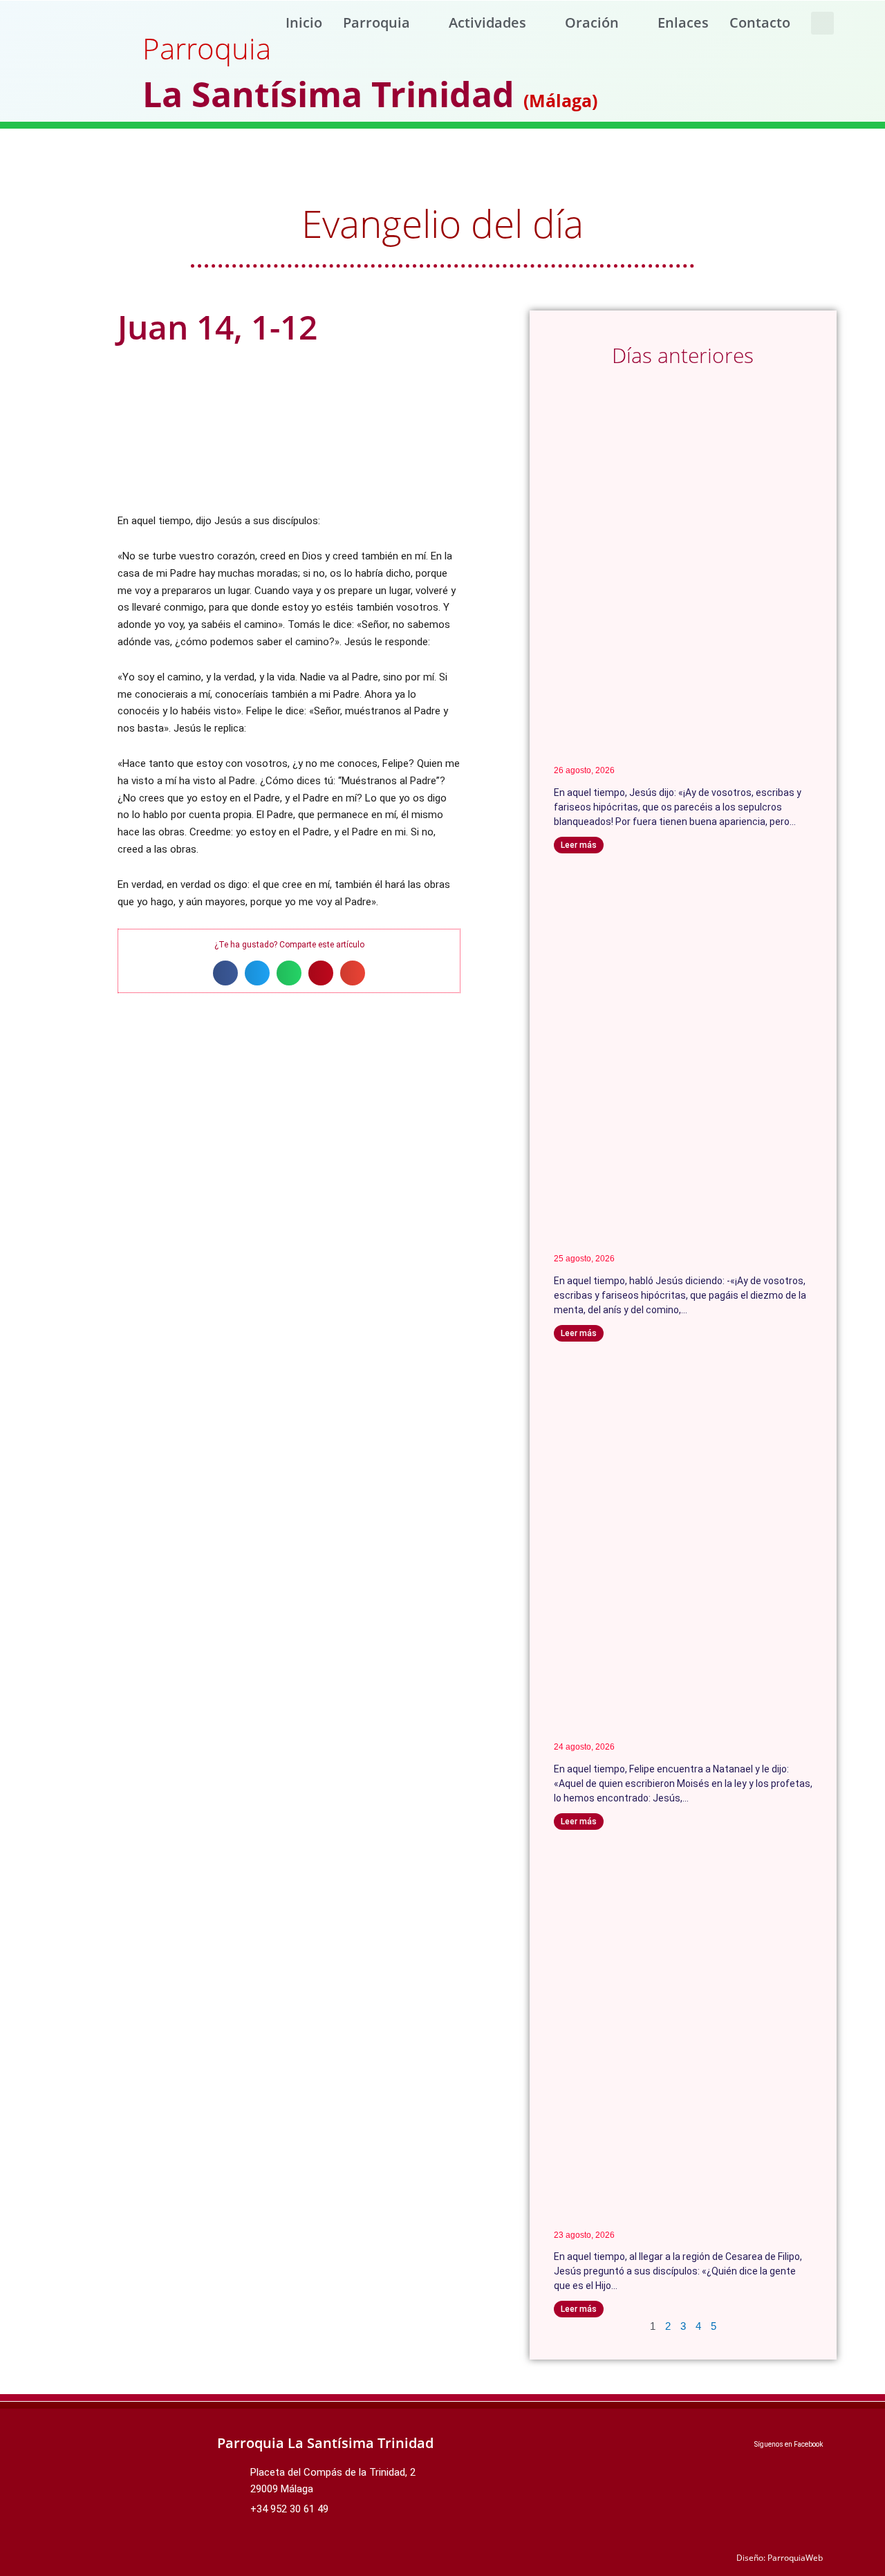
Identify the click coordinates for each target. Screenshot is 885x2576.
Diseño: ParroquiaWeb (780, 2558)
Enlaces (683, 22)
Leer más (579, 845)
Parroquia (376, 22)
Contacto (760, 22)
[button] (822, 23)
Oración (592, 22)
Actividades (487, 22)
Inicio (304, 22)
